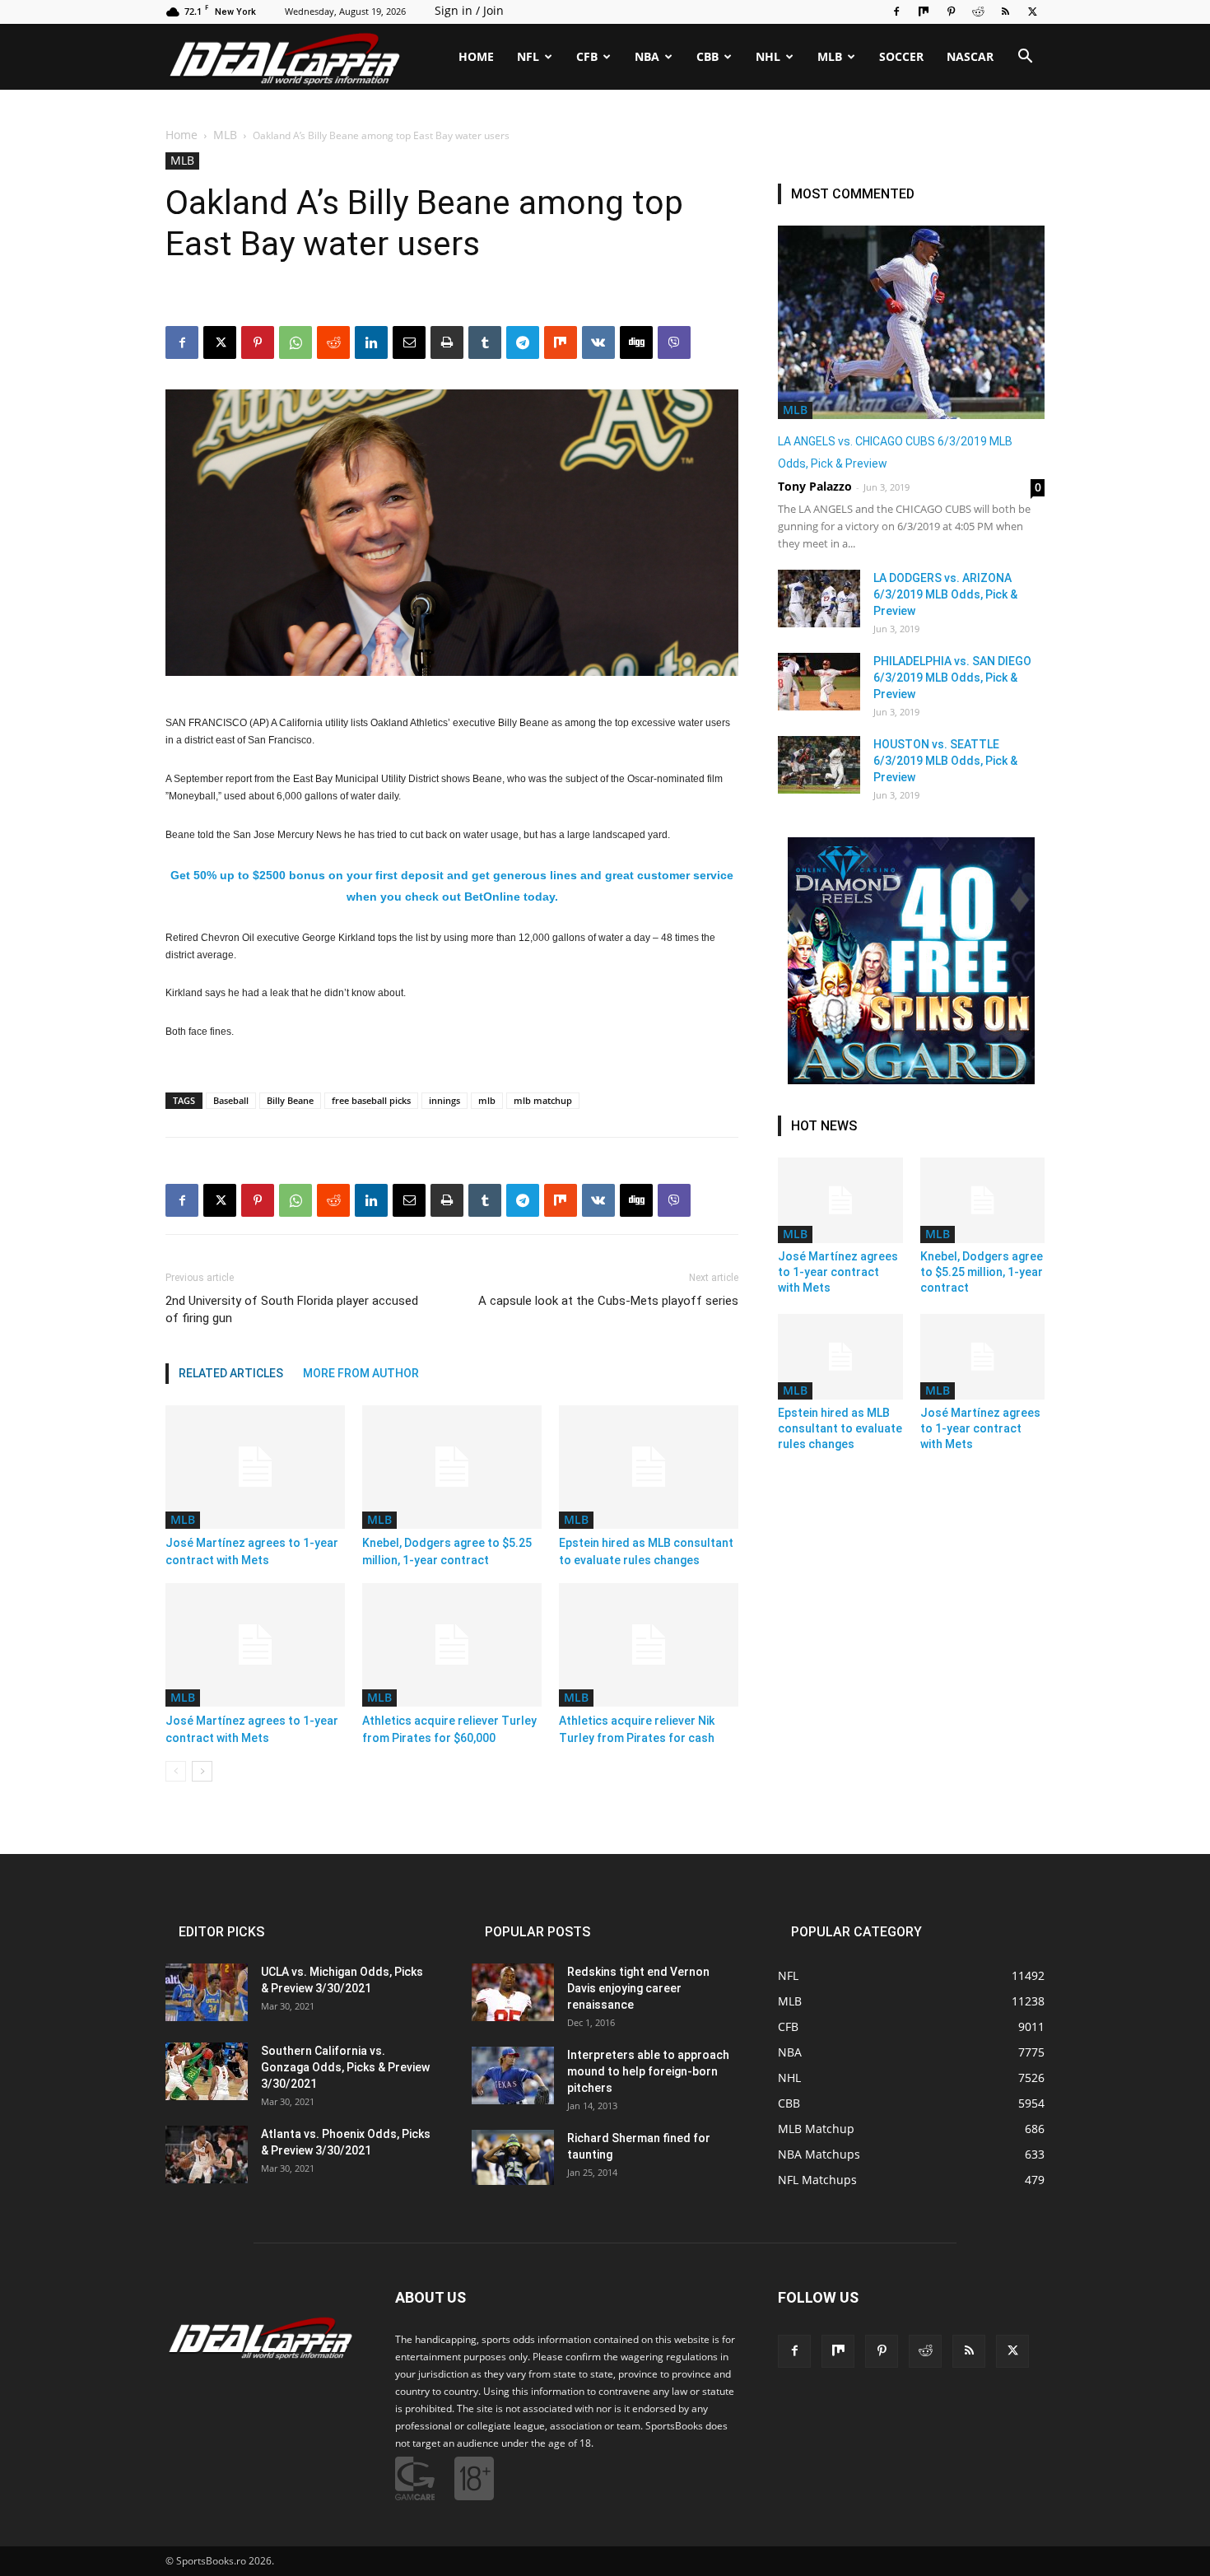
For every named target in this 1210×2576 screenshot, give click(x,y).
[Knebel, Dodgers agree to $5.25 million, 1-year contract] (452, 1467)
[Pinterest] (951, 12)
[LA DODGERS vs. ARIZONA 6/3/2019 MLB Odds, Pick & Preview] (819, 599)
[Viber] (674, 1200)
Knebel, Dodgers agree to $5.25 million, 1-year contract (982, 1272)
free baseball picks (371, 1100)
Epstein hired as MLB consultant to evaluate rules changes (840, 1428)
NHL (768, 56)
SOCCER (901, 56)
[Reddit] (978, 12)
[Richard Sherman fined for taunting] (513, 2157)
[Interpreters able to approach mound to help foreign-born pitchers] (513, 2075)
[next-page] (202, 1771)
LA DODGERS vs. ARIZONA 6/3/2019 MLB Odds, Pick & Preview (945, 594)
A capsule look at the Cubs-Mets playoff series (608, 1301)
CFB (587, 56)
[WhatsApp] (296, 1200)
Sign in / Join (469, 10)
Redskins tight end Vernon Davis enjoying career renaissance (638, 1988)
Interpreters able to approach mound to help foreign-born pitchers (648, 2071)
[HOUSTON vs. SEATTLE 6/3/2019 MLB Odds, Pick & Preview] (819, 765)
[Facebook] (896, 12)
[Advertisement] (605, 233)
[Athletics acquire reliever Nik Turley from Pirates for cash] (649, 1645)
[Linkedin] (371, 1200)
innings (444, 1100)
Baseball (231, 1100)
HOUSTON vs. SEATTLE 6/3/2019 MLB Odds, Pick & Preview (945, 761)
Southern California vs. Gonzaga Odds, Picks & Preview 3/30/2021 (345, 2067)
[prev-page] (176, 1771)
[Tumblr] (485, 1200)
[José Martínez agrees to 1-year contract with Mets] (255, 1467)
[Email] (409, 1200)
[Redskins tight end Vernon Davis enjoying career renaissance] (513, 1992)
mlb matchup (543, 1100)
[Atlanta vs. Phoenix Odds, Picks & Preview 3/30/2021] (207, 2154)
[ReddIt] (333, 1200)
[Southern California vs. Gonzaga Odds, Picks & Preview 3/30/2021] (207, 2071)
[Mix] (924, 12)
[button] (1025, 58)
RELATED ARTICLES (231, 1373)
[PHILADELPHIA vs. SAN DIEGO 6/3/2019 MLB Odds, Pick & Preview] (819, 682)
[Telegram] (523, 1200)
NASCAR (970, 56)
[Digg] (636, 1200)
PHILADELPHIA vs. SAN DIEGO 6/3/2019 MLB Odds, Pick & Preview (952, 678)
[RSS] (1005, 12)
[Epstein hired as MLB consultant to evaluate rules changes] (649, 1467)
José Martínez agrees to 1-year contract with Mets (838, 1272)
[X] (1032, 12)
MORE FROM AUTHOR (361, 1373)
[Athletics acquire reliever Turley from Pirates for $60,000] (452, 1645)
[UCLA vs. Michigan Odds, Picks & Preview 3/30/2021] (207, 1992)
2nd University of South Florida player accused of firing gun (292, 1309)
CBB (707, 56)
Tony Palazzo (815, 486)
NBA (647, 56)
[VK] (598, 1200)
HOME (476, 56)
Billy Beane (290, 1100)
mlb (487, 1100)
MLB (830, 56)
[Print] (447, 1200)
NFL (528, 56)
